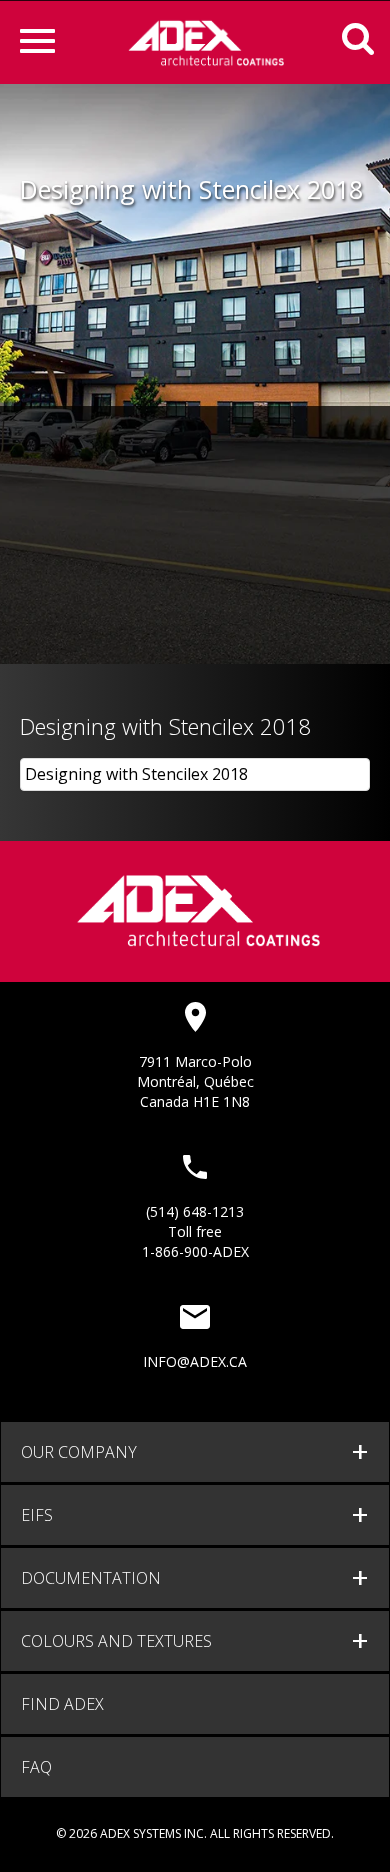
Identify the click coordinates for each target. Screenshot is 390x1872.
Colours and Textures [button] (116, 1641)
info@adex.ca (195, 1361)
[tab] (195, 1452)
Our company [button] (79, 1452)
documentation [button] (91, 1578)
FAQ (36, 1767)
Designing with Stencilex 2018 (136, 774)
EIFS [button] (37, 1515)
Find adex (62, 1704)
